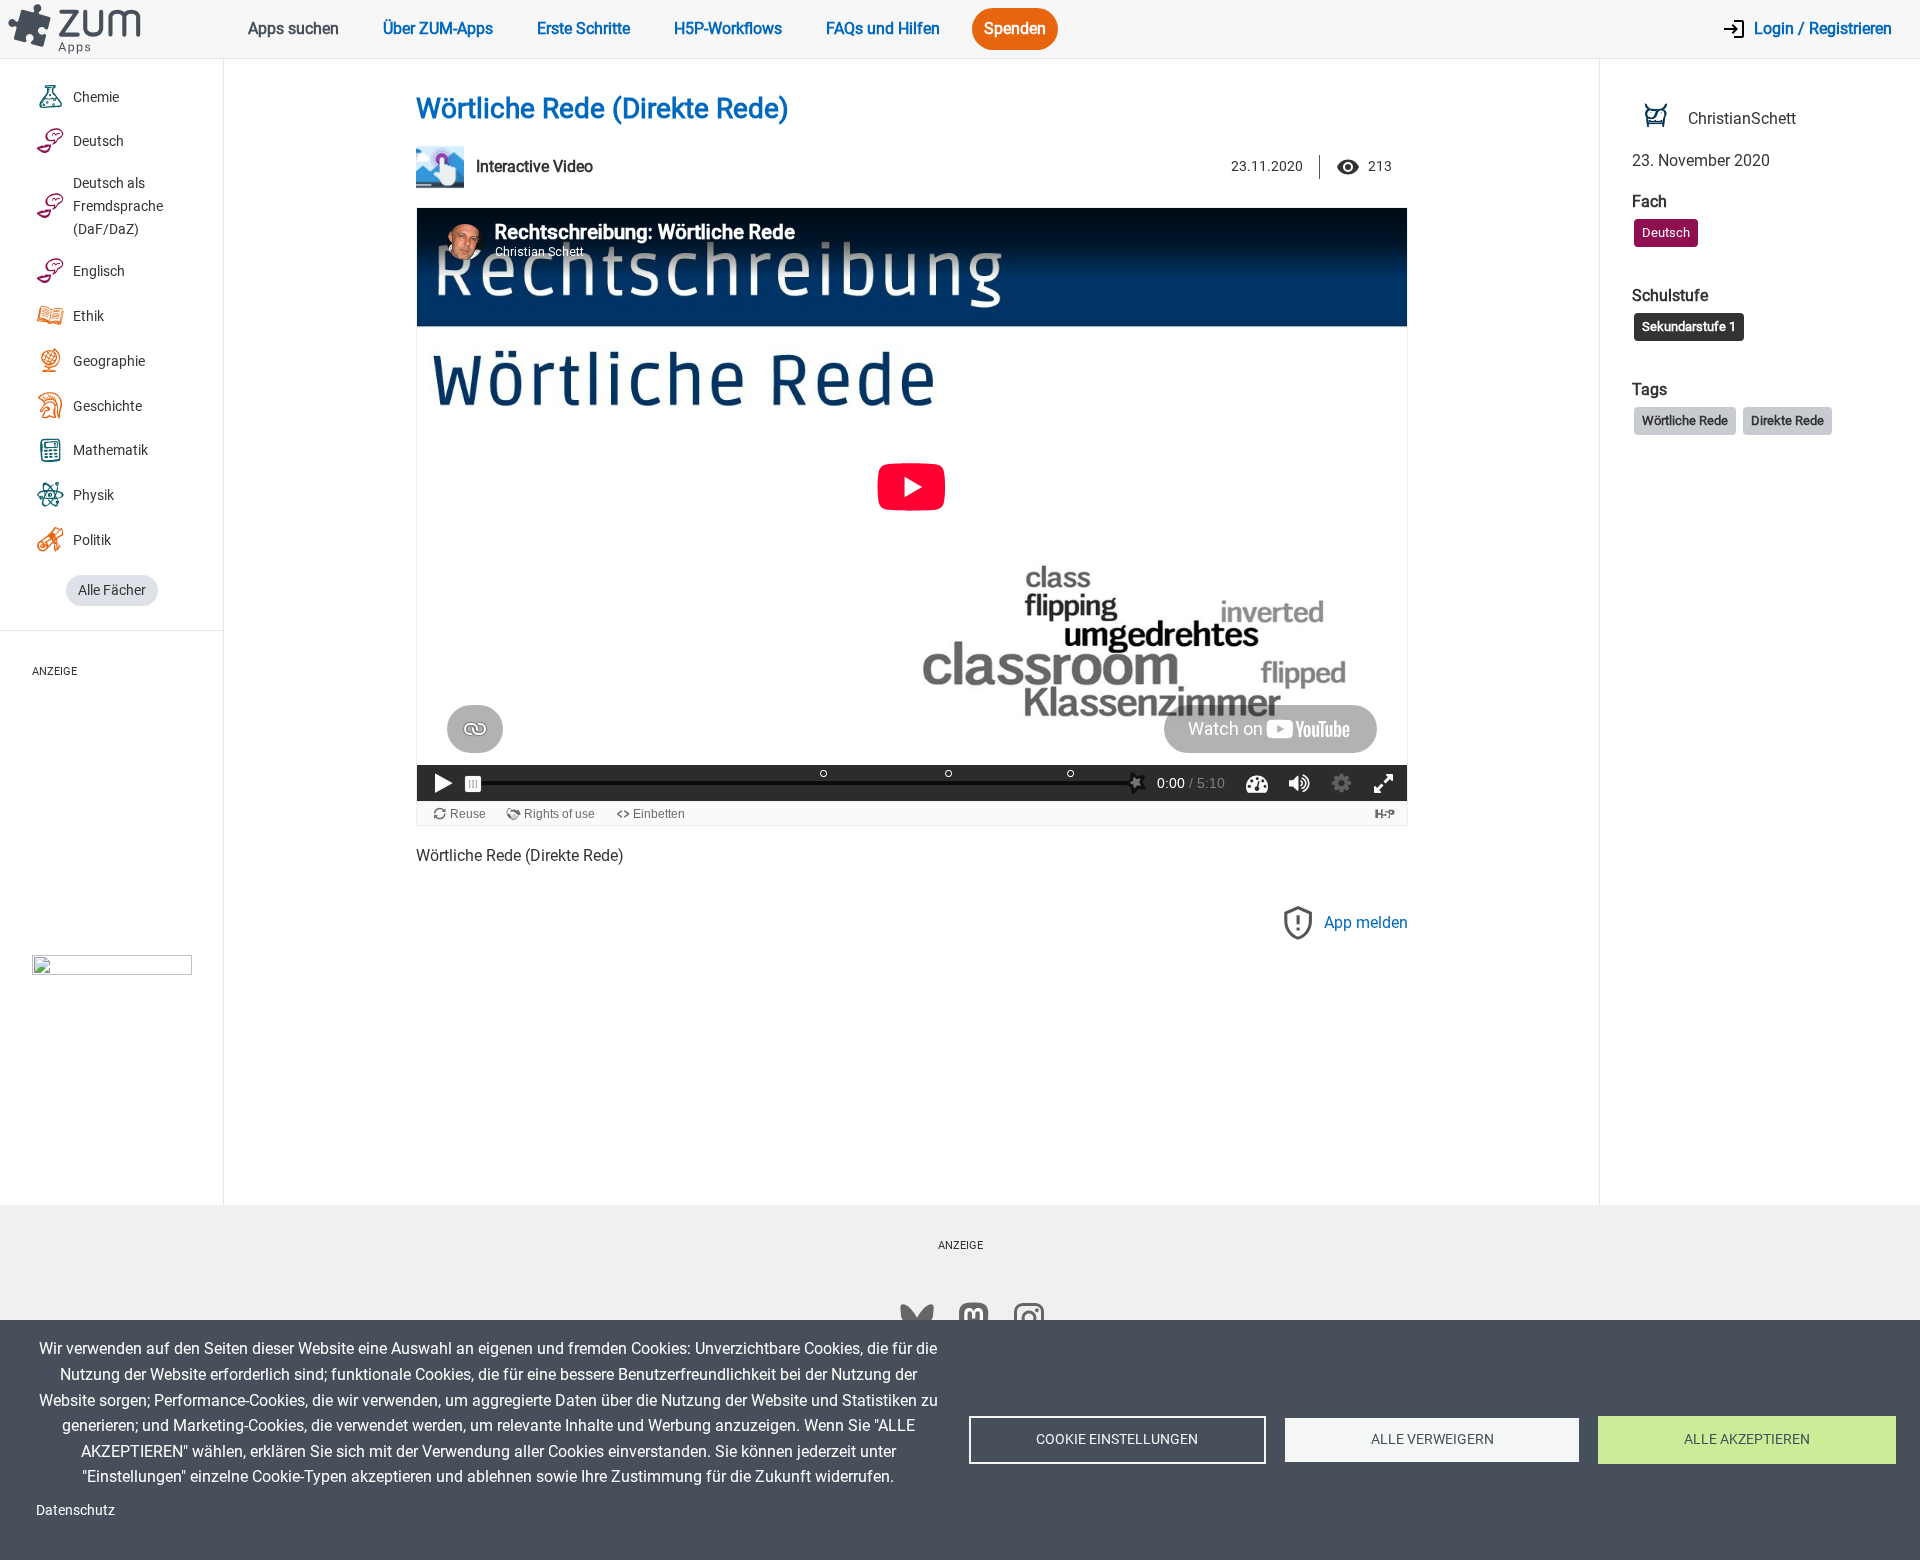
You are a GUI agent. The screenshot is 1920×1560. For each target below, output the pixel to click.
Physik (93, 495)
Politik (92, 540)
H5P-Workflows (728, 28)
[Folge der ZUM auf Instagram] (1029, 1318)
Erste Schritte (583, 28)
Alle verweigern (1432, 1439)
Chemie (96, 97)
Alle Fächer (112, 590)
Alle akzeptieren (1747, 1439)
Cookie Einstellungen (1117, 1439)
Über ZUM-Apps (438, 28)
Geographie (109, 361)
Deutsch (98, 141)
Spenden (1015, 28)
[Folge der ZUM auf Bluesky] (917, 1318)
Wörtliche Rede (1685, 420)
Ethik (88, 316)
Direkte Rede (1787, 420)
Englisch (99, 271)
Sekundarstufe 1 (1689, 325)
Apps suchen (293, 28)
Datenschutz (75, 1510)
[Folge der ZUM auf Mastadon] (973, 1318)
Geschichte (107, 406)
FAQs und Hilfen (883, 28)
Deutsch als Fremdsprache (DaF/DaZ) (118, 206)
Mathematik (110, 450)
